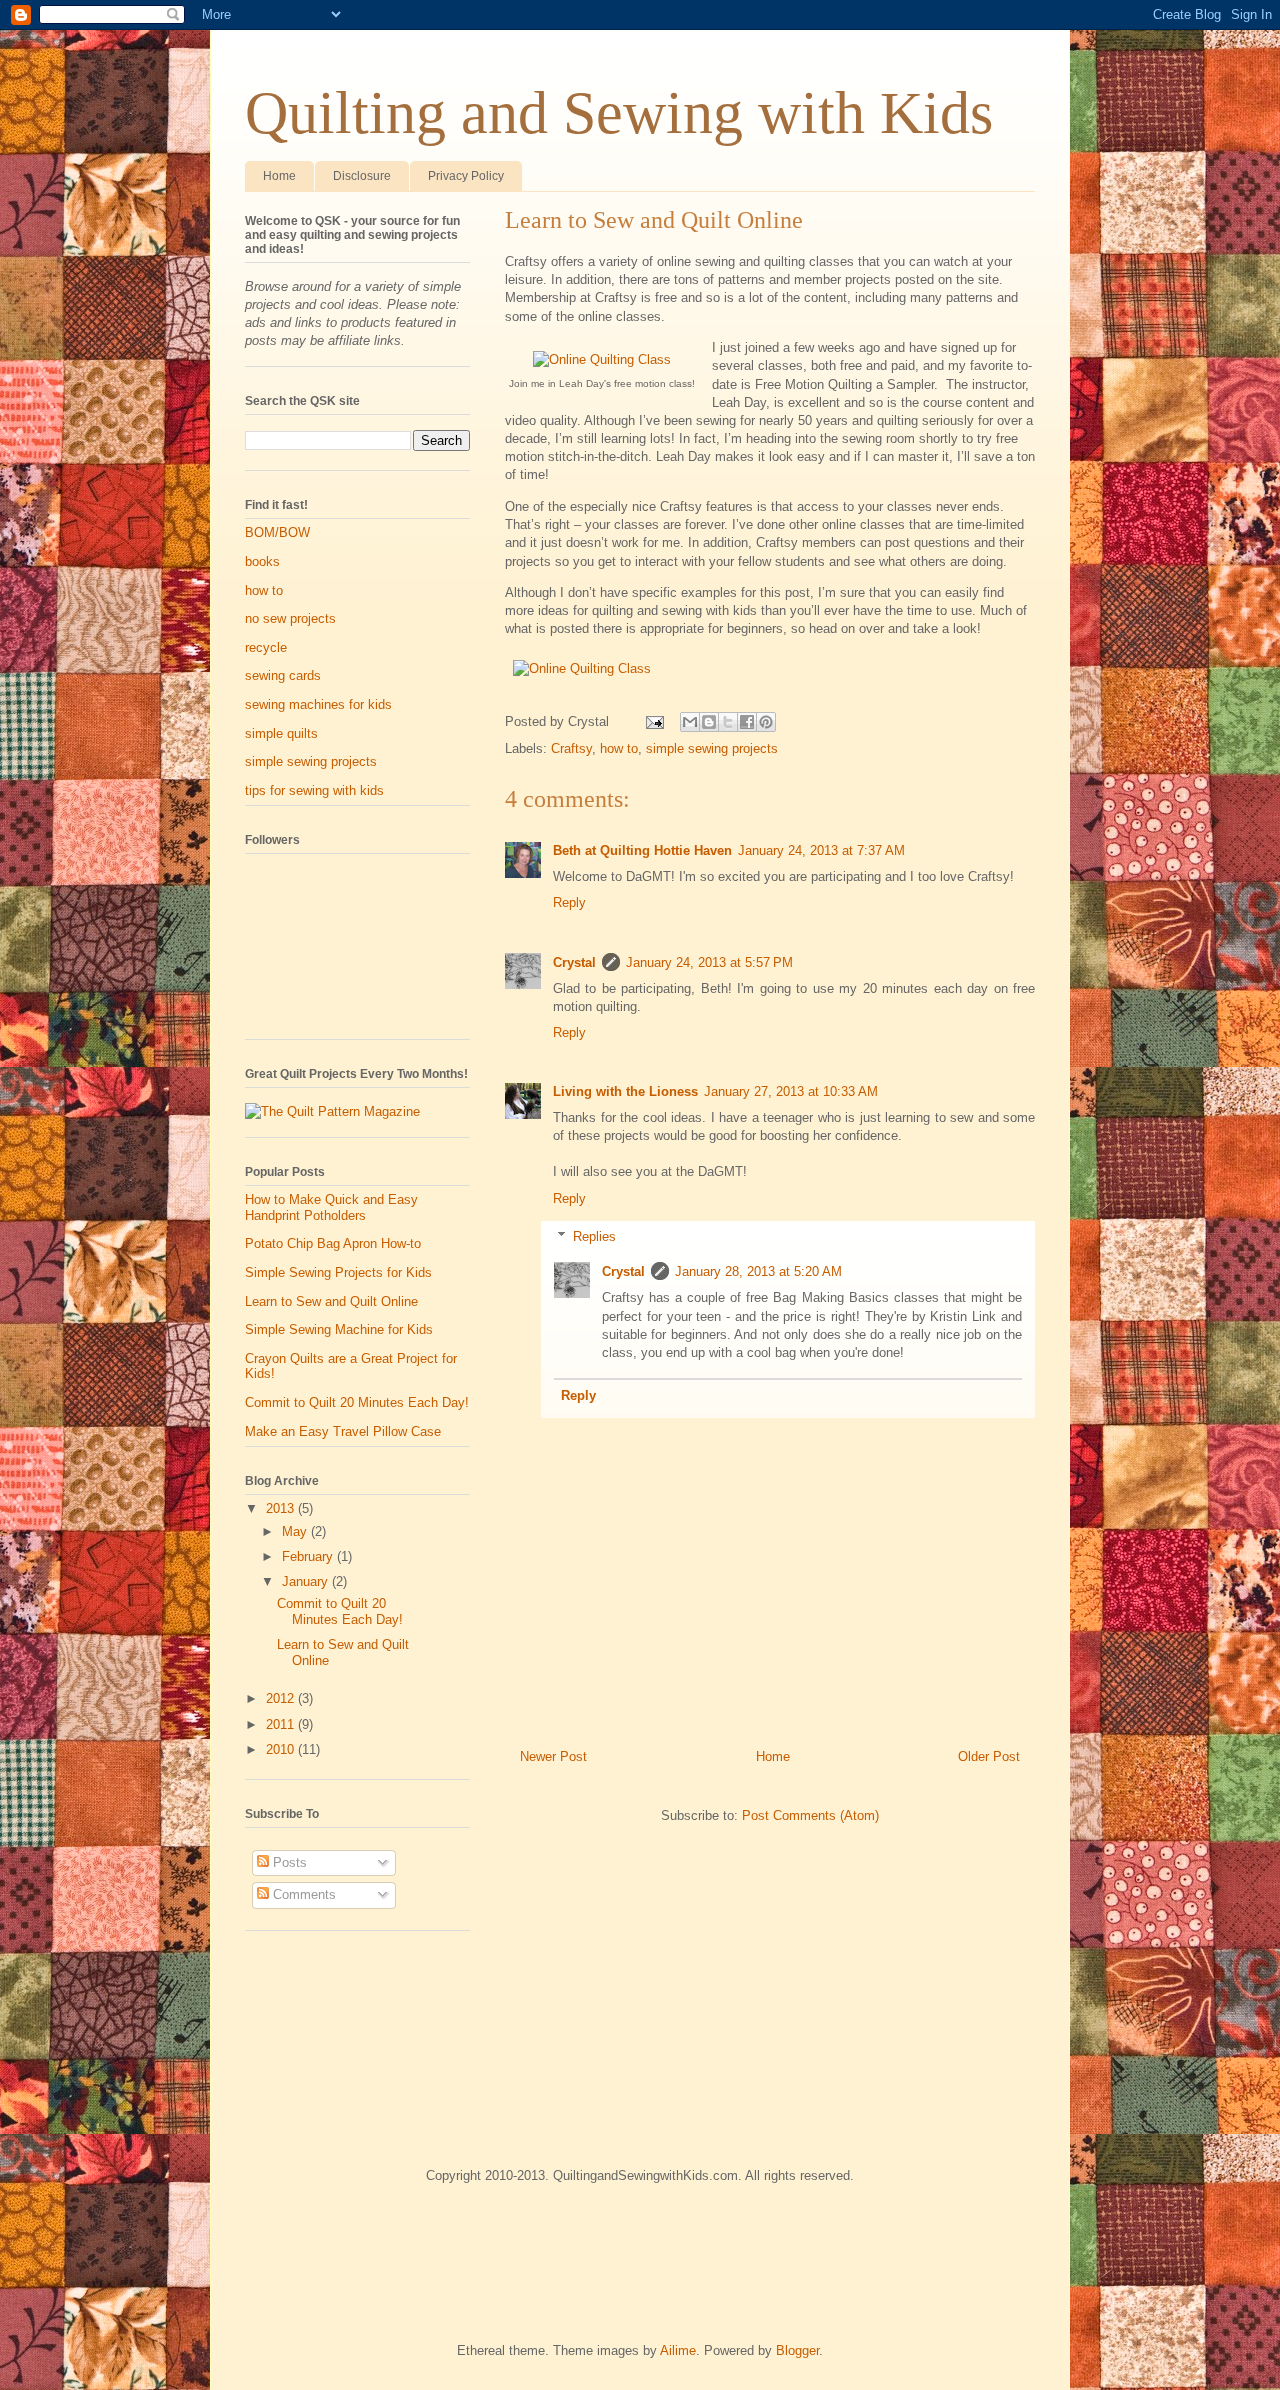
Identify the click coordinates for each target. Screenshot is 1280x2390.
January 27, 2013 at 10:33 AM (791, 1091)
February (309, 1556)
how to (619, 748)
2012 (282, 1698)
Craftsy (571, 748)
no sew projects (290, 618)
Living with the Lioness (625, 1091)
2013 (282, 1508)
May (296, 1531)
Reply (569, 902)
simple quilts (281, 733)
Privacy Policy (466, 176)
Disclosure (362, 176)
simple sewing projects (712, 748)
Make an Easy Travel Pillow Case (343, 1431)
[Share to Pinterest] (766, 722)
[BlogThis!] (709, 722)
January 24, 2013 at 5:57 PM (709, 962)
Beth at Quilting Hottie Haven (642, 850)
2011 (282, 1724)
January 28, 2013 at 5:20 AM (758, 1271)
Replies (594, 1236)
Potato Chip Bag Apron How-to (333, 1243)
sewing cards (283, 675)
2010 (282, 1749)
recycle (266, 647)
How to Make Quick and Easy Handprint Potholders (331, 1207)
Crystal (574, 962)
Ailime (678, 2350)
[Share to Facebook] (747, 722)
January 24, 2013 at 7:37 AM (821, 850)
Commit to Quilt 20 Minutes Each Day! (357, 1402)
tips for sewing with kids (314, 790)
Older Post (989, 1756)
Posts (288, 1862)
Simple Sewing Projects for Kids (338, 1272)
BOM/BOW (277, 532)
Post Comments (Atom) (810, 1815)
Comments (302, 1894)
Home (279, 176)
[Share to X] (728, 722)
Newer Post (553, 1756)
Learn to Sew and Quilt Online (331, 1301)
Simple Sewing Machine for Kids (339, 1329)
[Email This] (690, 722)
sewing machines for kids (318, 704)
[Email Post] (653, 721)
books (262, 561)
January (307, 1581)
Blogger (797, 2350)
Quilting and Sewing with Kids (619, 113)
